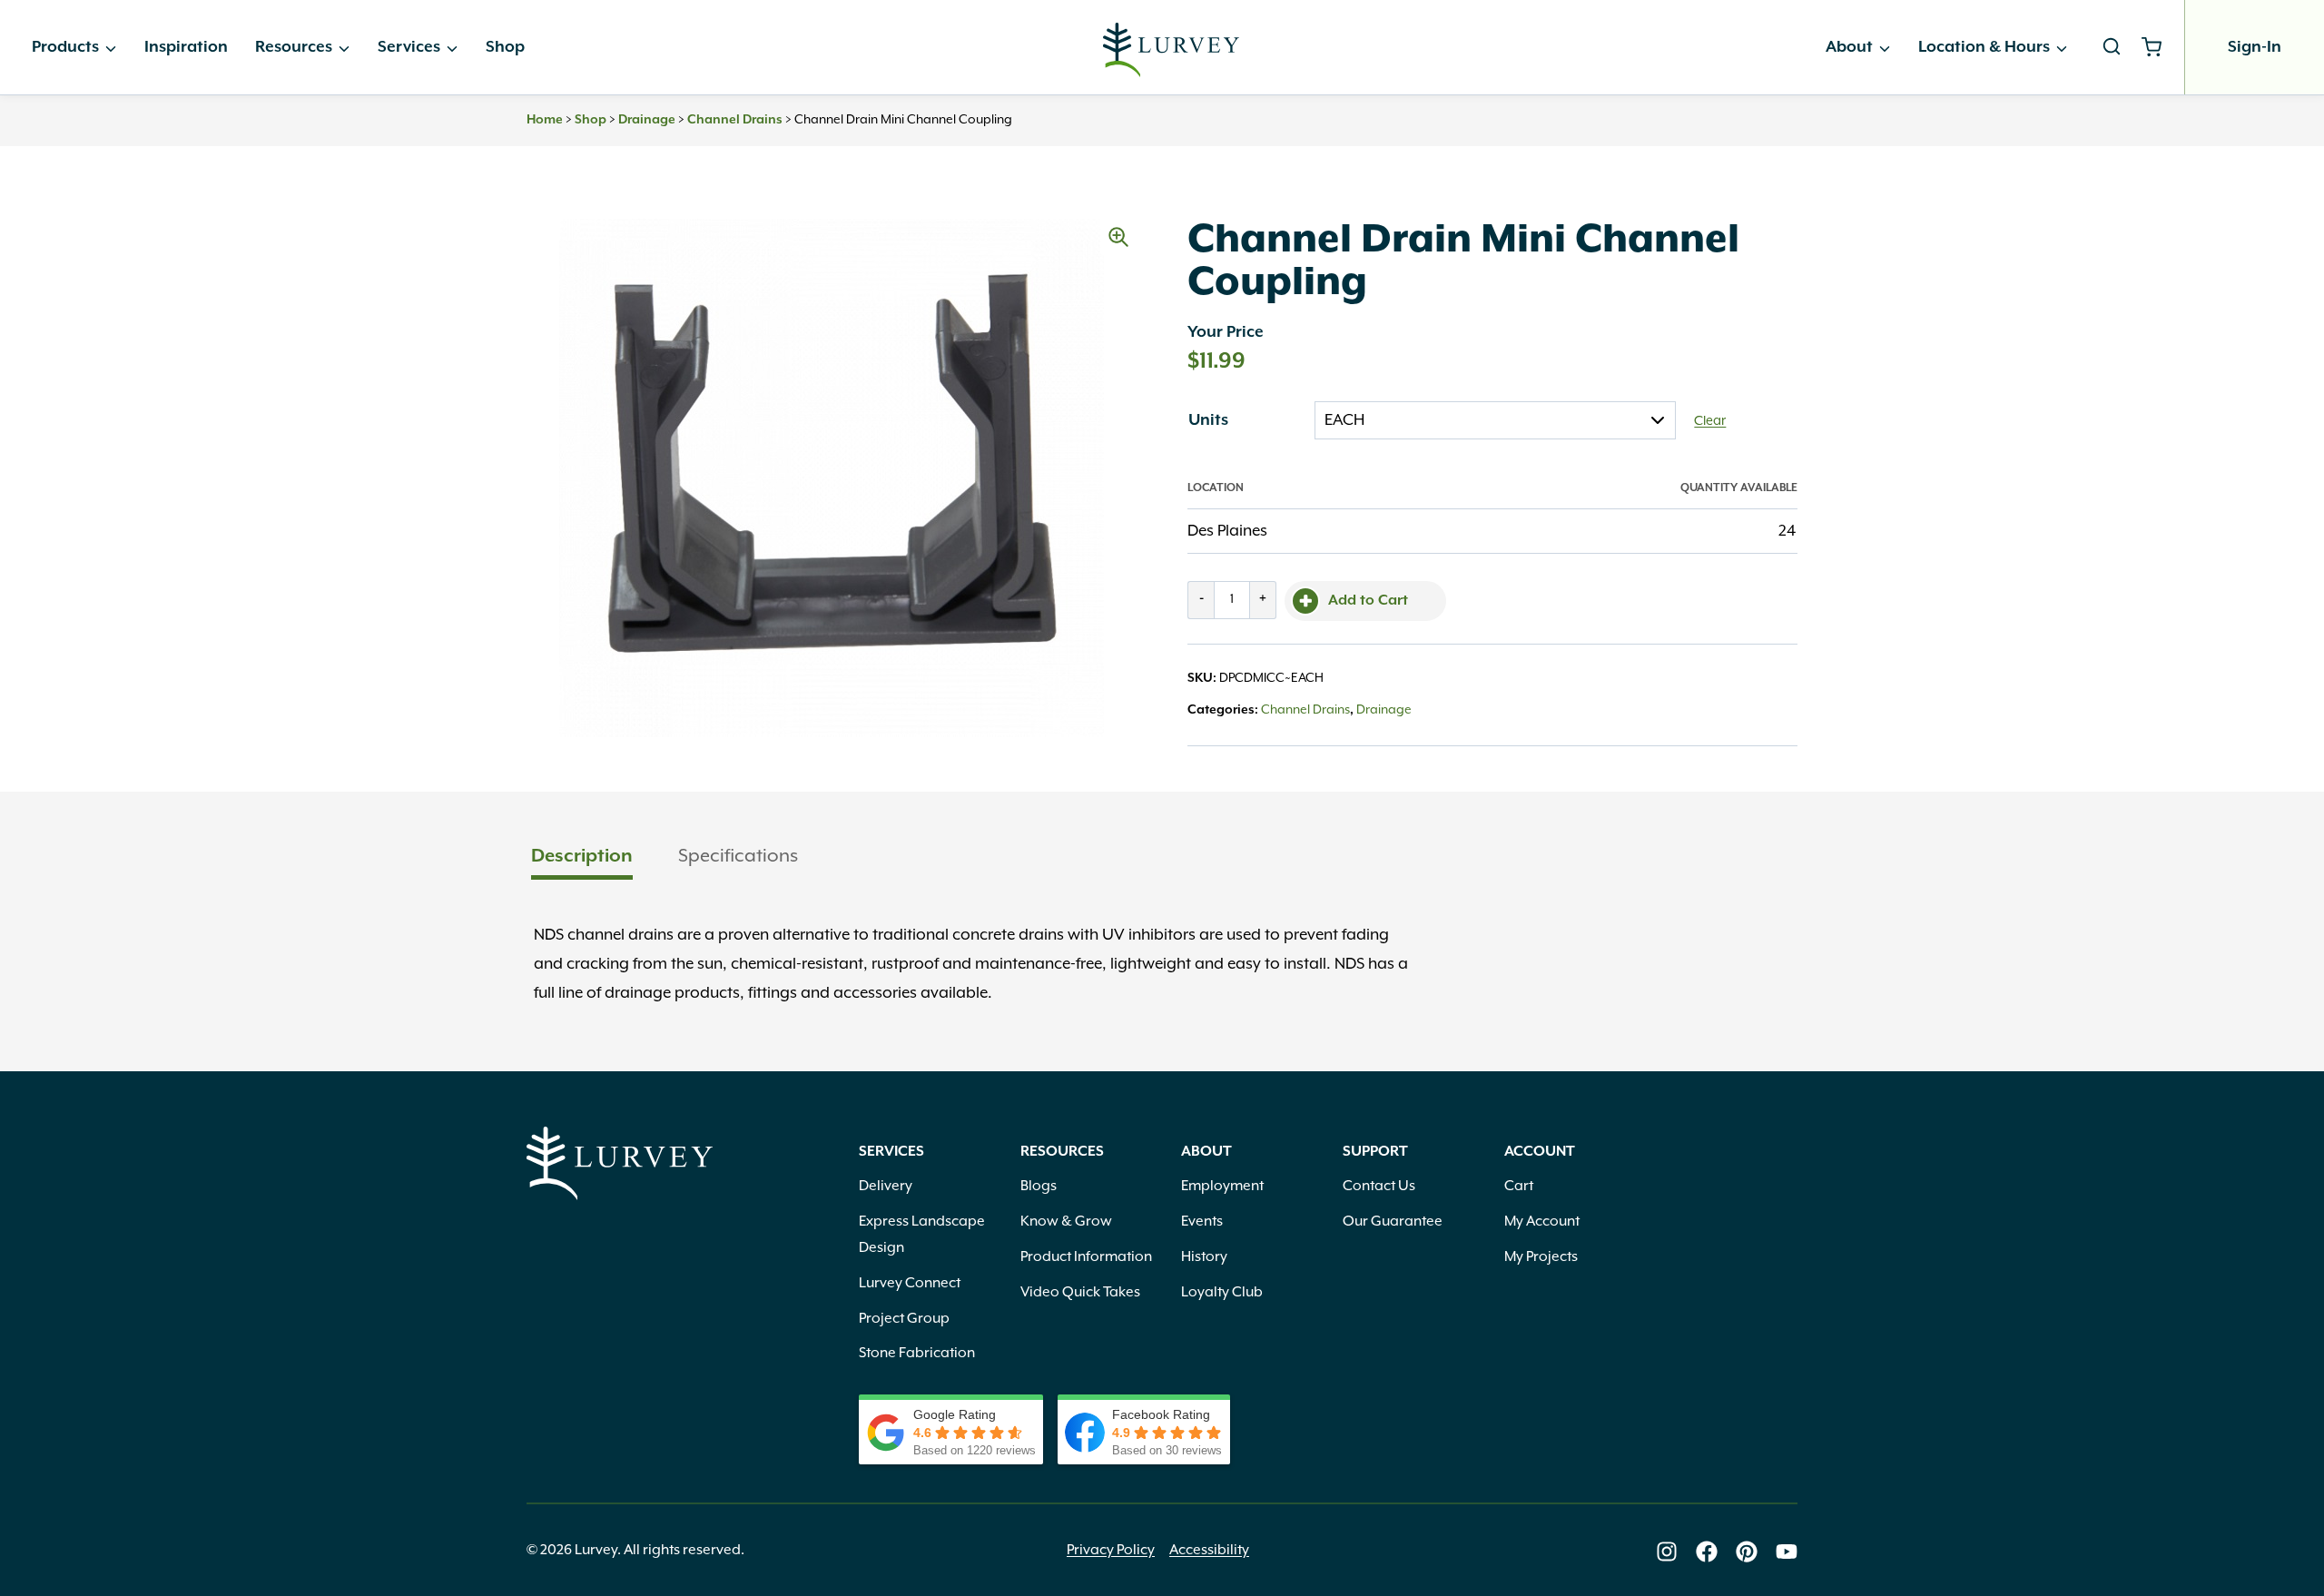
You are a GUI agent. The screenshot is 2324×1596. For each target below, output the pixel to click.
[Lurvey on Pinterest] (1747, 1552)
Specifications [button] (738, 856)
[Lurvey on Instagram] (1667, 1552)
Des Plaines (1227, 531)
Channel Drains (735, 120)
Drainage (647, 120)
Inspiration (186, 47)
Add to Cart (1368, 601)
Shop (505, 47)
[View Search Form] (2112, 47)
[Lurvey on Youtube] (1787, 1552)
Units (1208, 420)
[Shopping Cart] (2158, 47)
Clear (1710, 421)
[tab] (582, 858)
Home (545, 120)
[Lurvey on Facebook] (1707, 1552)
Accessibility (1209, 1551)
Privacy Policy (1111, 1551)
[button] (1118, 237)
